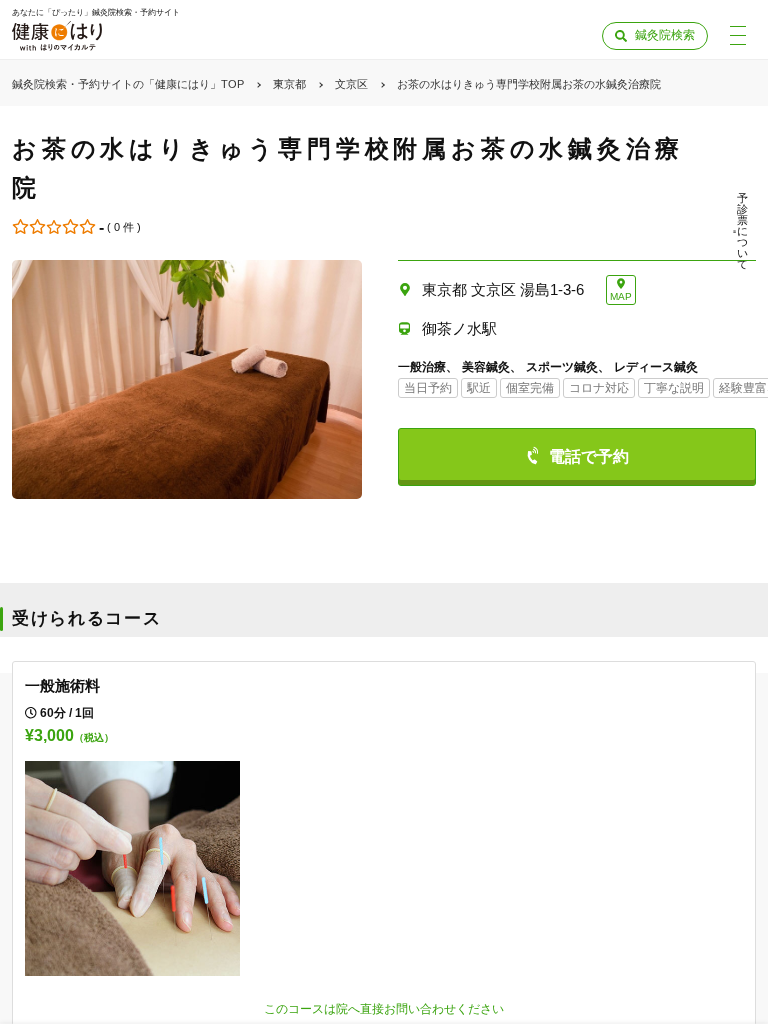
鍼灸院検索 (665, 35)
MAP (621, 296)
